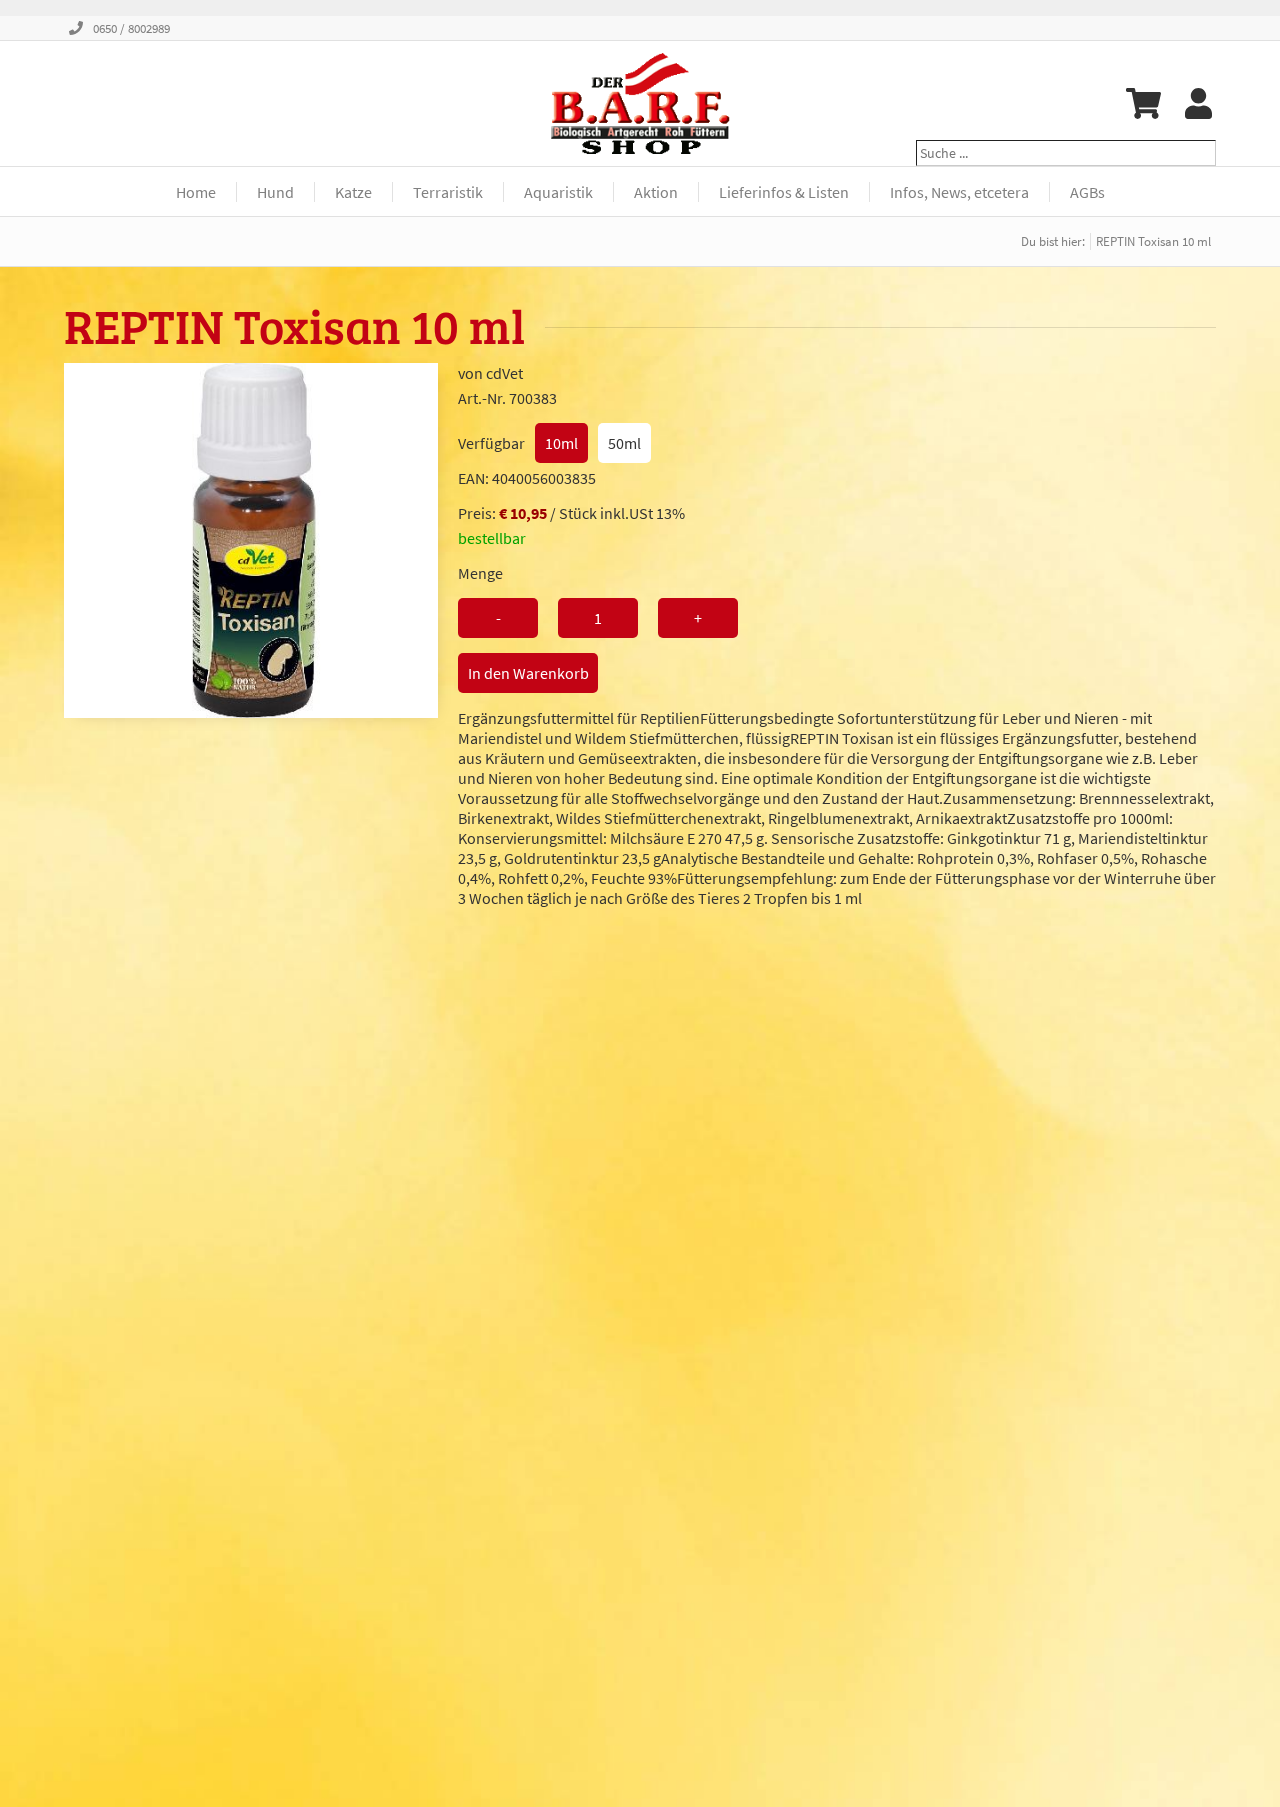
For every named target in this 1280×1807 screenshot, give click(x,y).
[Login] (1198, 103)
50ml (624, 443)
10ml (561, 443)
